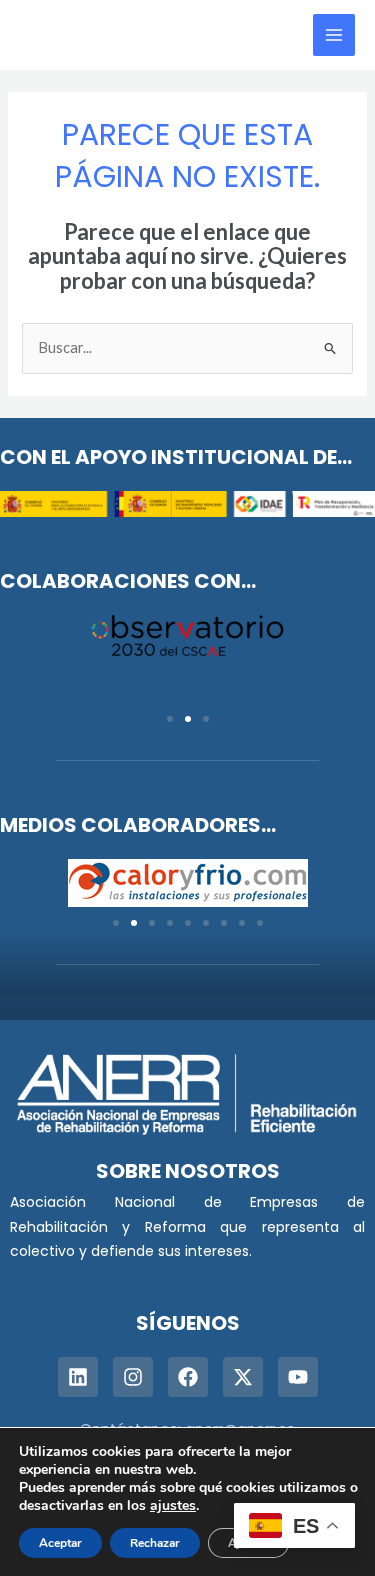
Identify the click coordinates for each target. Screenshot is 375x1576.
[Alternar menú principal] (334, 35)
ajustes (173, 1506)
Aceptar (60, 1543)
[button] (170, 719)
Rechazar (155, 1543)
